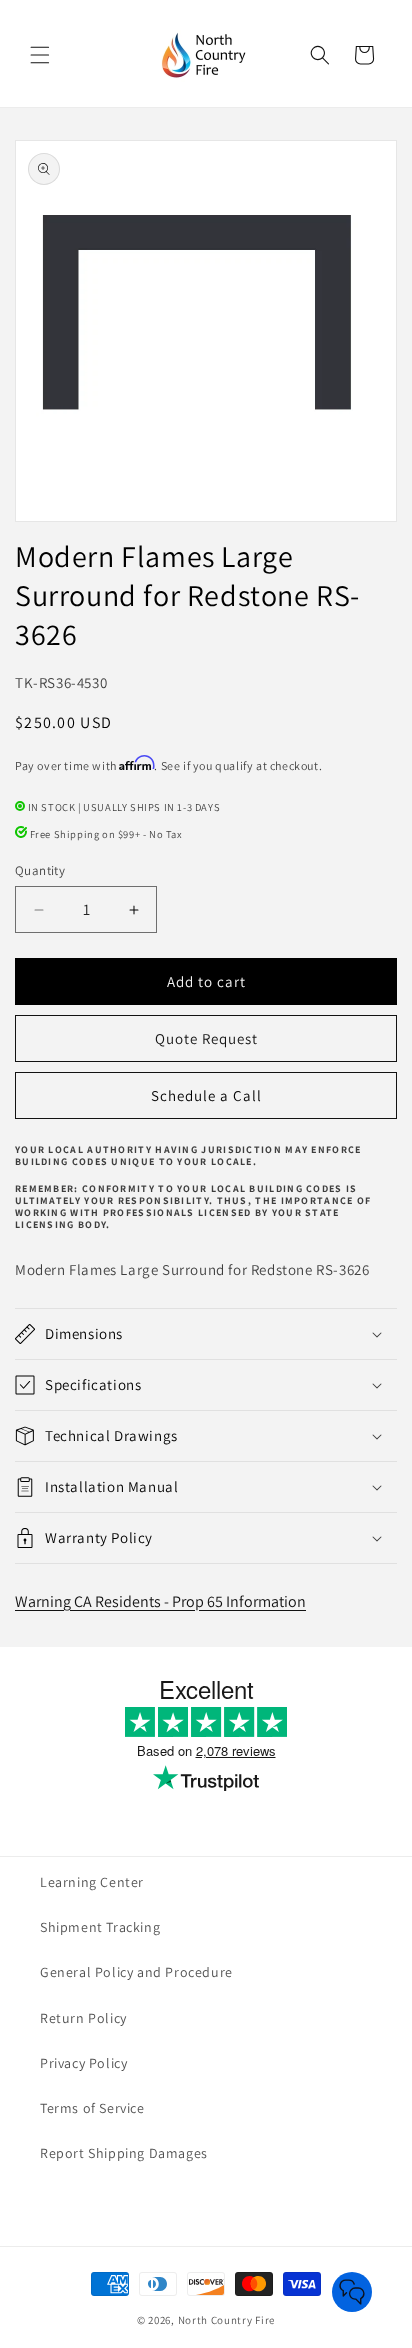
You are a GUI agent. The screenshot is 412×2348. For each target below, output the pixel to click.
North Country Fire (227, 2320)
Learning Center (92, 1882)
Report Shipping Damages (124, 2153)
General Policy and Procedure (136, 1972)
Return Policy (83, 2018)
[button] (40, 55)
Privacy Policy (83, 2063)
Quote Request (206, 1038)
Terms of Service (92, 2108)
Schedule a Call (206, 1095)
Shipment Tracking (100, 1927)
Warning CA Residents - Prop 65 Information (160, 1601)
